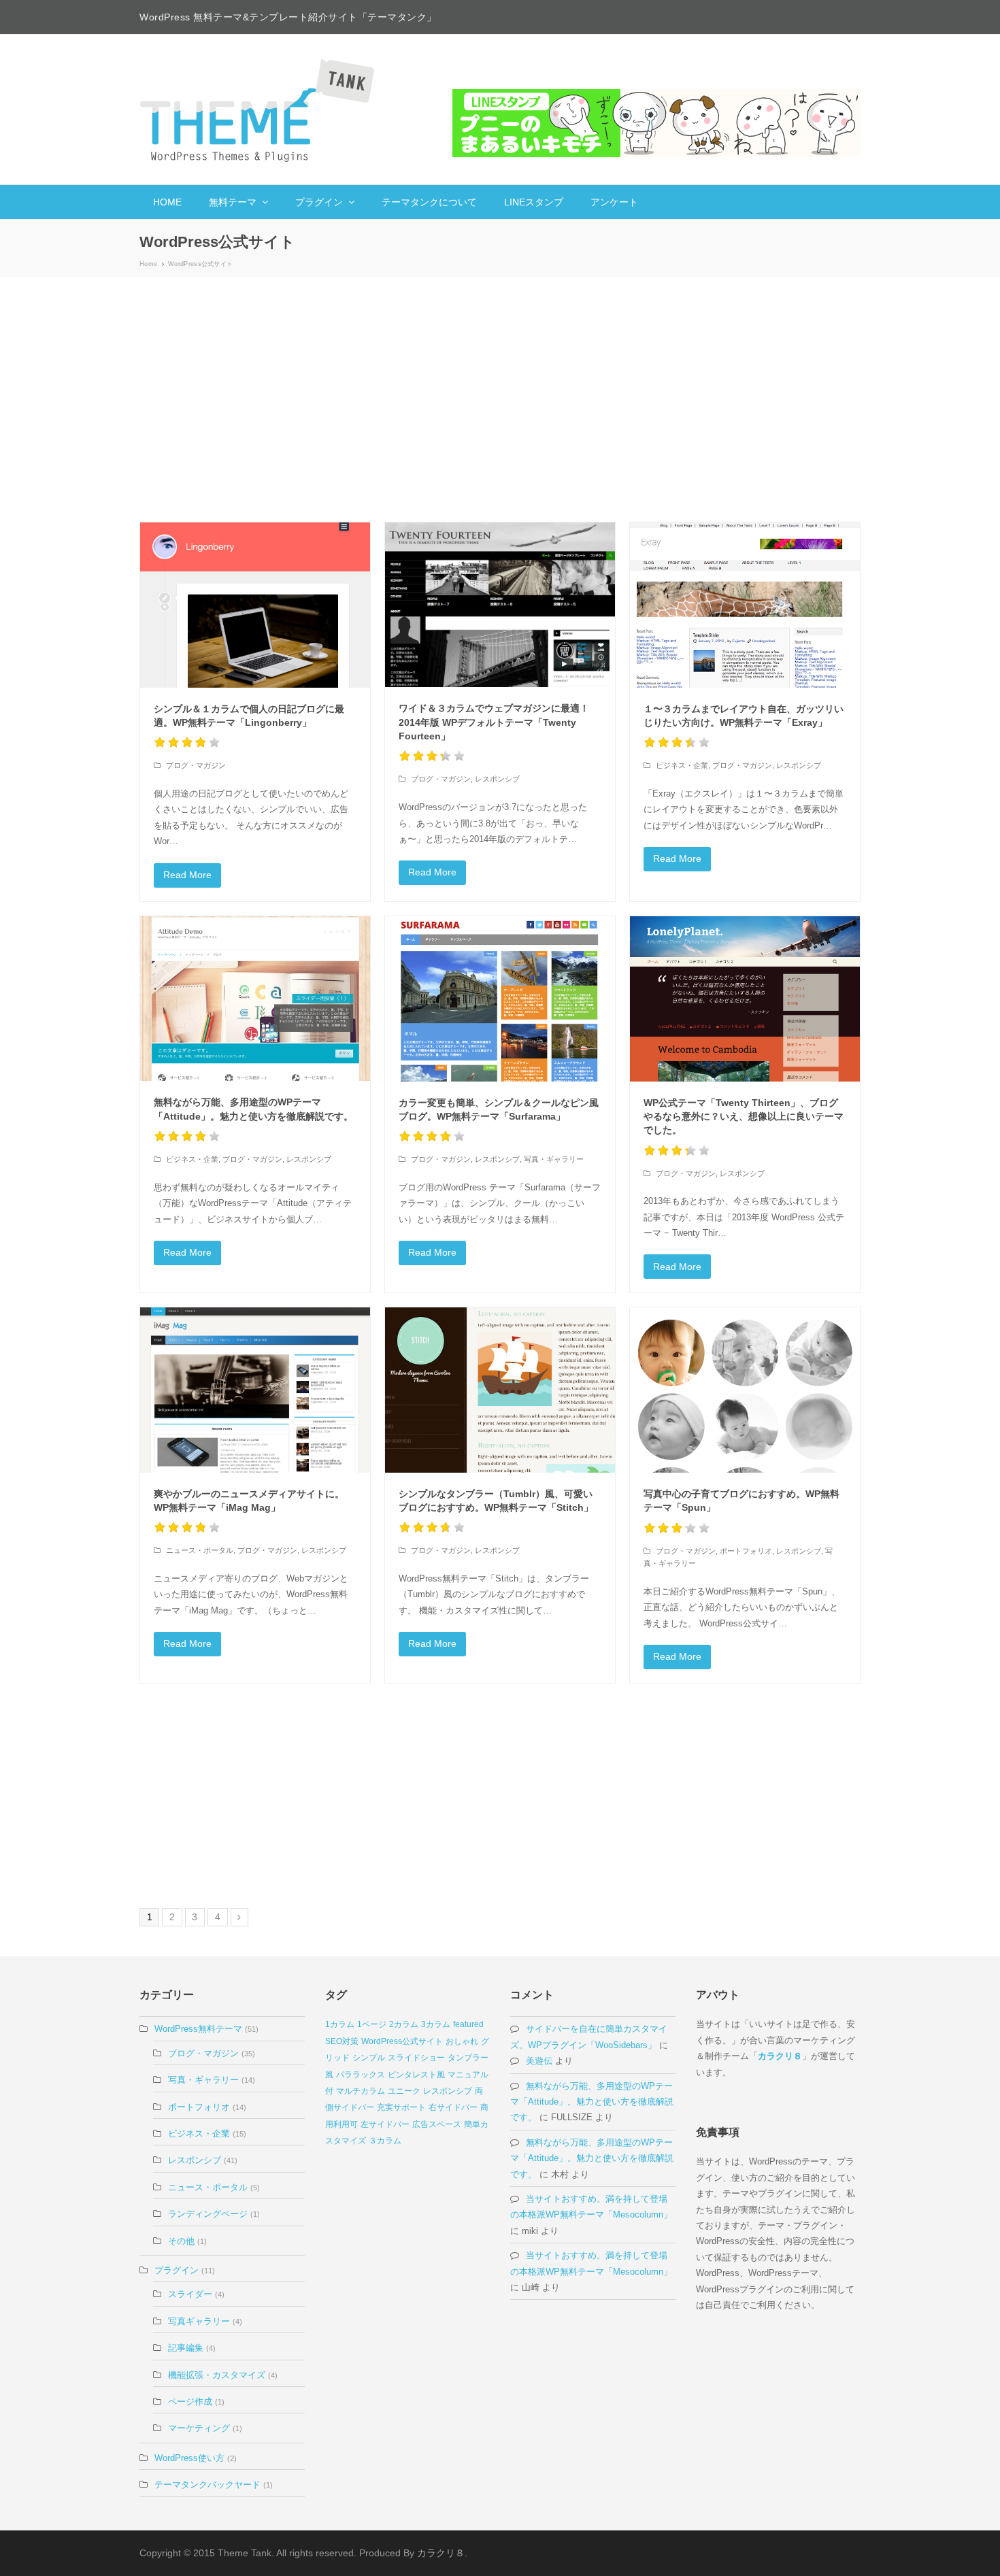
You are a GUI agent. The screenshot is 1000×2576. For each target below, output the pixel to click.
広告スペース (437, 2124)
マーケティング (199, 2428)
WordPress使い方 (189, 2458)
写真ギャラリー (199, 2321)
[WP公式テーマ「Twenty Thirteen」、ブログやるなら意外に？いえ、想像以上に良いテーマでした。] (745, 999)
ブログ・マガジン (196, 765)
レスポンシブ (497, 779)
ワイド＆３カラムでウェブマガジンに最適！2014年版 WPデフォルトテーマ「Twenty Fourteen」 (494, 722)
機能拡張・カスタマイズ (217, 2375)
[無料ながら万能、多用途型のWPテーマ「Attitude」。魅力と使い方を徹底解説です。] (255, 999)
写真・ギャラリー (554, 1159)
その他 (181, 2241)
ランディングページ (208, 2214)
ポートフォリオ (746, 1551)
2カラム (404, 2024)
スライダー (190, 2294)
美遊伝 (539, 2061)
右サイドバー (453, 2107)
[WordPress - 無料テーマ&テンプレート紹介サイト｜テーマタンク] (259, 110)
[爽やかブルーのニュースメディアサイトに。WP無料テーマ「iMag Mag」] (255, 1390)
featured (468, 2024)
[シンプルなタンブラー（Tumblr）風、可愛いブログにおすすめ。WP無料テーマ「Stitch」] (500, 1390)
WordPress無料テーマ (198, 2029)
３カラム (385, 2141)
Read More (187, 875)
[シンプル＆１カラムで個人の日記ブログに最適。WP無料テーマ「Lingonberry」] (255, 605)
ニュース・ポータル (200, 1550)
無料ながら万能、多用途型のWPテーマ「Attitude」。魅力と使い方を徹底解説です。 (592, 2102)
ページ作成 (190, 2402)
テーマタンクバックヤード (207, 2485)
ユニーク (404, 2091)
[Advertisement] (500, 399)
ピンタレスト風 (416, 2075)
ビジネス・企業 (682, 765)
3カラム (436, 2024)
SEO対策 (342, 2041)
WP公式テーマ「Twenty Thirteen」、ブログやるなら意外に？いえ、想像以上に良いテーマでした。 (744, 1117)
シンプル (369, 2058)
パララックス (361, 2075)
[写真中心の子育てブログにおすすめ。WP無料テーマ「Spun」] (745, 1390)
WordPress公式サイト (402, 2041)
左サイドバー (385, 2124)
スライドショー (416, 2058)
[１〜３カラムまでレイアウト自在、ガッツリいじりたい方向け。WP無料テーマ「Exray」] (745, 605)
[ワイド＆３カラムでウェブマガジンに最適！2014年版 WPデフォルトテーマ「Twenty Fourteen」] (500, 605)
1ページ (372, 2024)
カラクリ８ (780, 2056)
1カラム (340, 2024)
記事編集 (186, 2348)
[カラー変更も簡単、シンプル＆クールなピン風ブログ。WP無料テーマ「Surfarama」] (500, 999)
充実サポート (401, 2107)
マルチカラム (361, 2091)
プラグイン (177, 2270)
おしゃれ (462, 2041)
